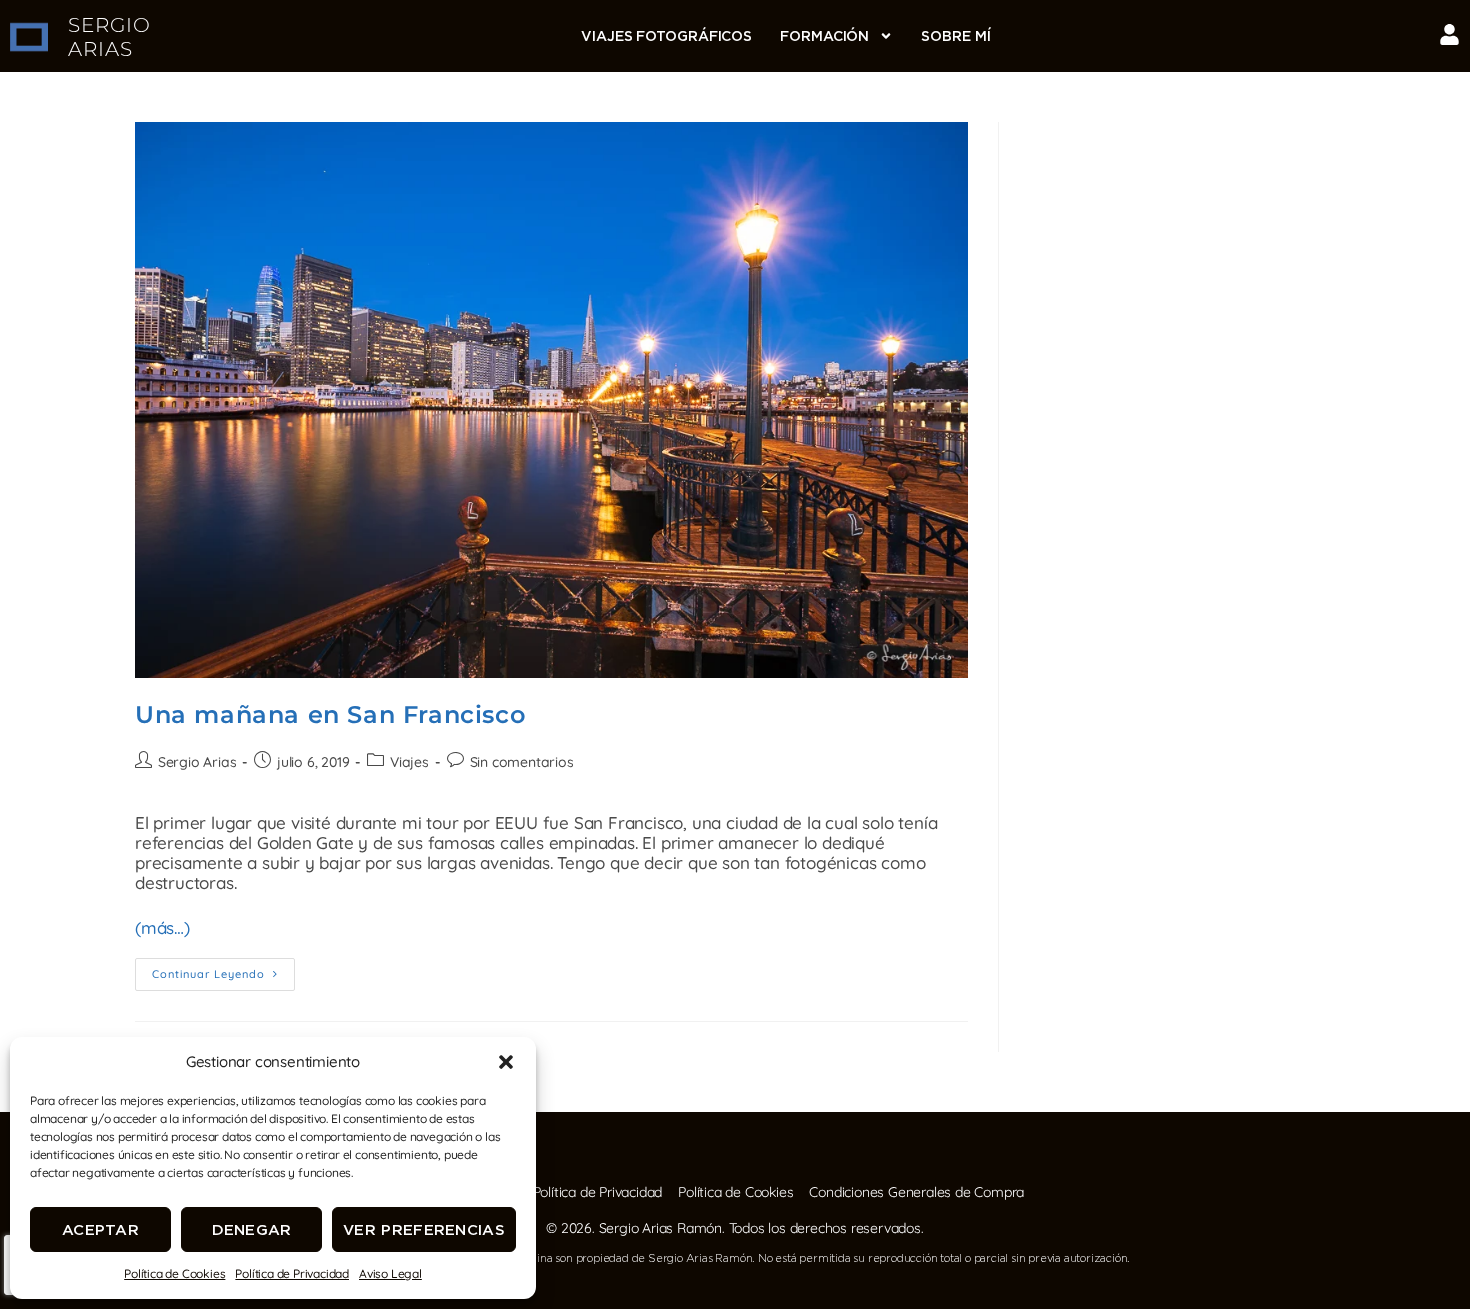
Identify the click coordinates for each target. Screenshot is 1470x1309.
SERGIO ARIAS (109, 37)
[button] (506, 1062)
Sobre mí (955, 36)
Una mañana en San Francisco (330, 714)
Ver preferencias (424, 1229)
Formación (824, 36)
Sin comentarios (522, 762)
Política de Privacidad (292, 1273)
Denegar (252, 1229)
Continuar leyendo (223, 969)
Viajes (409, 762)
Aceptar (100, 1229)
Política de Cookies (174, 1273)
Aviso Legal (390, 1273)
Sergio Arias (197, 762)
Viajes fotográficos (666, 36)
